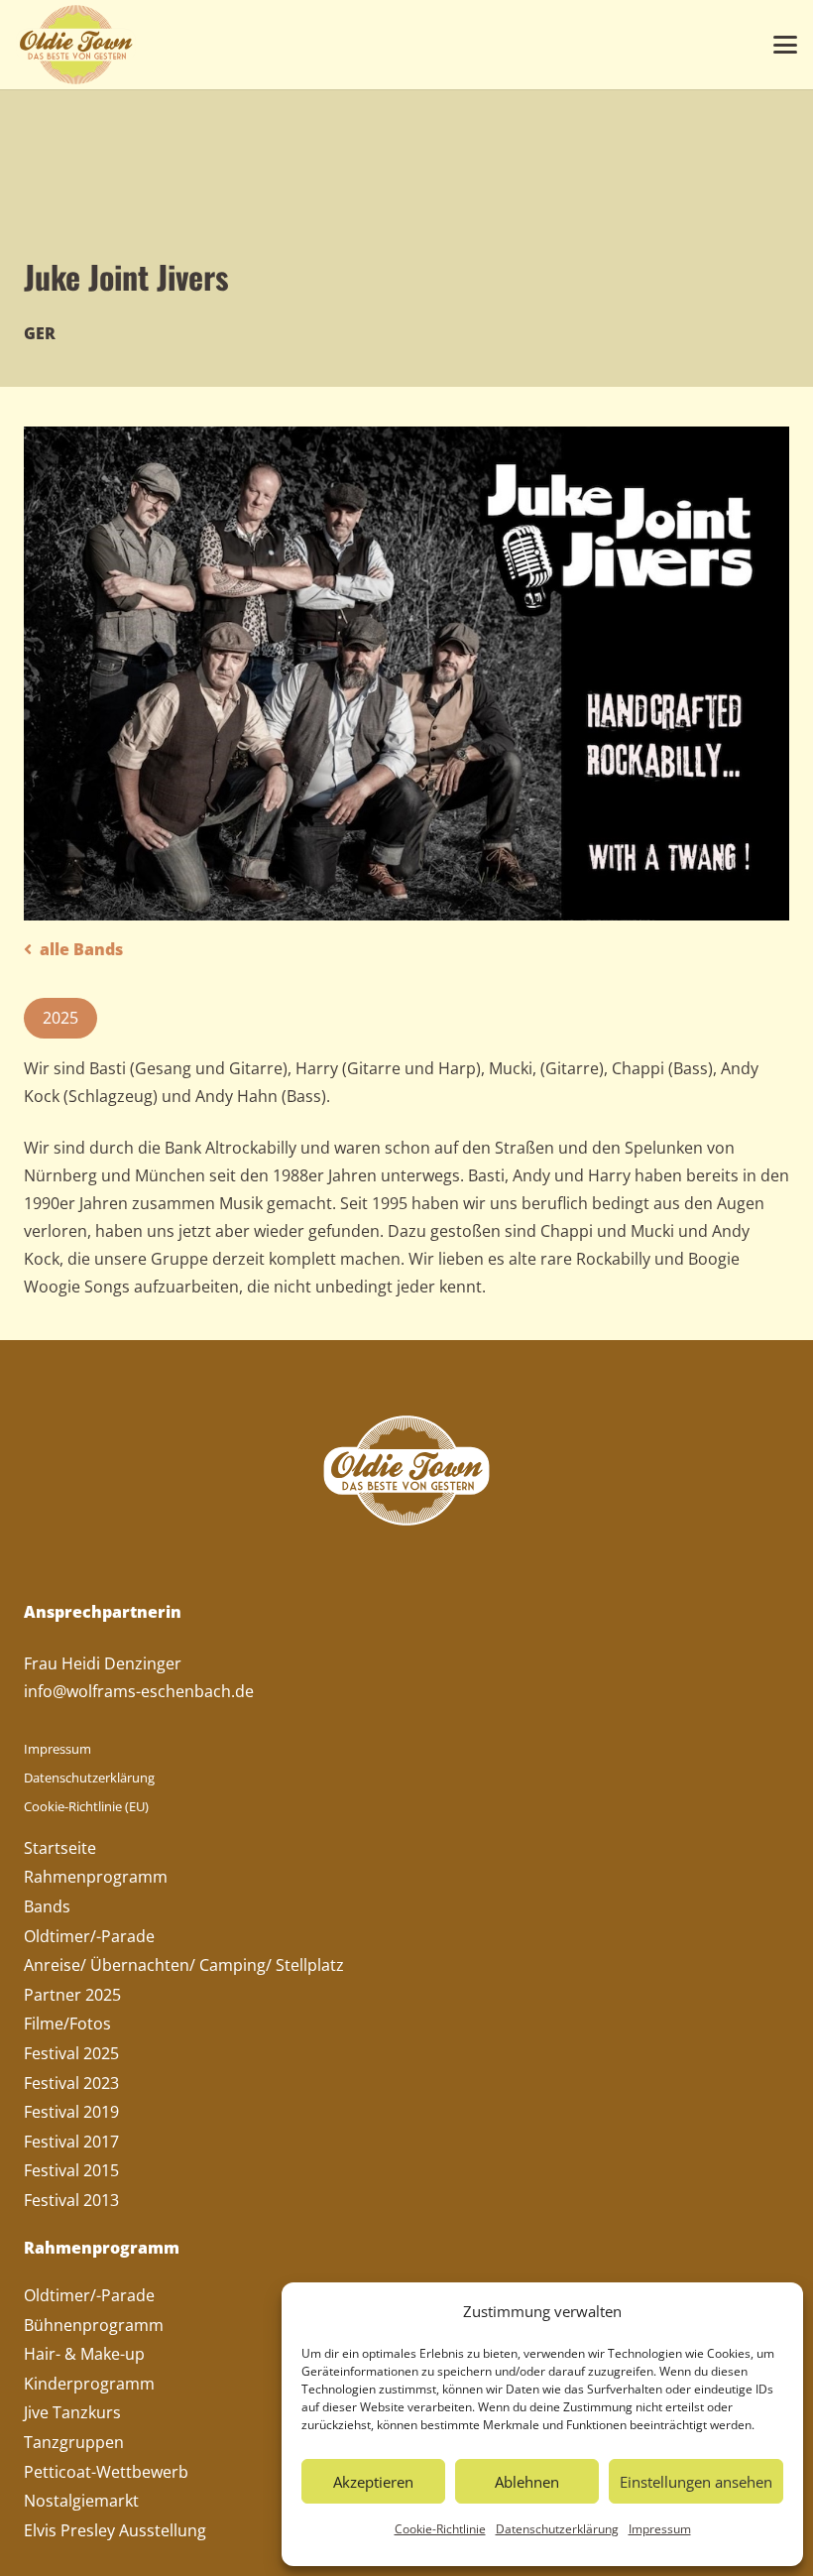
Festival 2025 (71, 2053)
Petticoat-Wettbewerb (106, 2472)
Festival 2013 (71, 2200)
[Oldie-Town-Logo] (76, 45)
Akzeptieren (373, 2482)
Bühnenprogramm (94, 2325)
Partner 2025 (72, 1995)
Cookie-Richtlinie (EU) (86, 1806)
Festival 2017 (71, 2142)
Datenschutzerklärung (557, 2529)
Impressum (660, 2529)
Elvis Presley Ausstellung (115, 2530)
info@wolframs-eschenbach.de (139, 1691)
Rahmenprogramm (96, 1877)
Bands (47, 1906)
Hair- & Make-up (84, 2354)
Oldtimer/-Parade (89, 1936)
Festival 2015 (71, 2170)
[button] (785, 45)
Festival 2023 (71, 2083)
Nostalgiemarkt (81, 2501)
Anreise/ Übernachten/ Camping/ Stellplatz (184, 1965)
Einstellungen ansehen (696, 2482)
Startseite (60, 1848)
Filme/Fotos (67, 2024)
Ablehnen (527, 2482)
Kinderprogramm (89, 2384)
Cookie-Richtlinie (440, 2529)
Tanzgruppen (74, 2442)
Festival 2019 (71, 2112)
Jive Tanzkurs (72, 2412)
